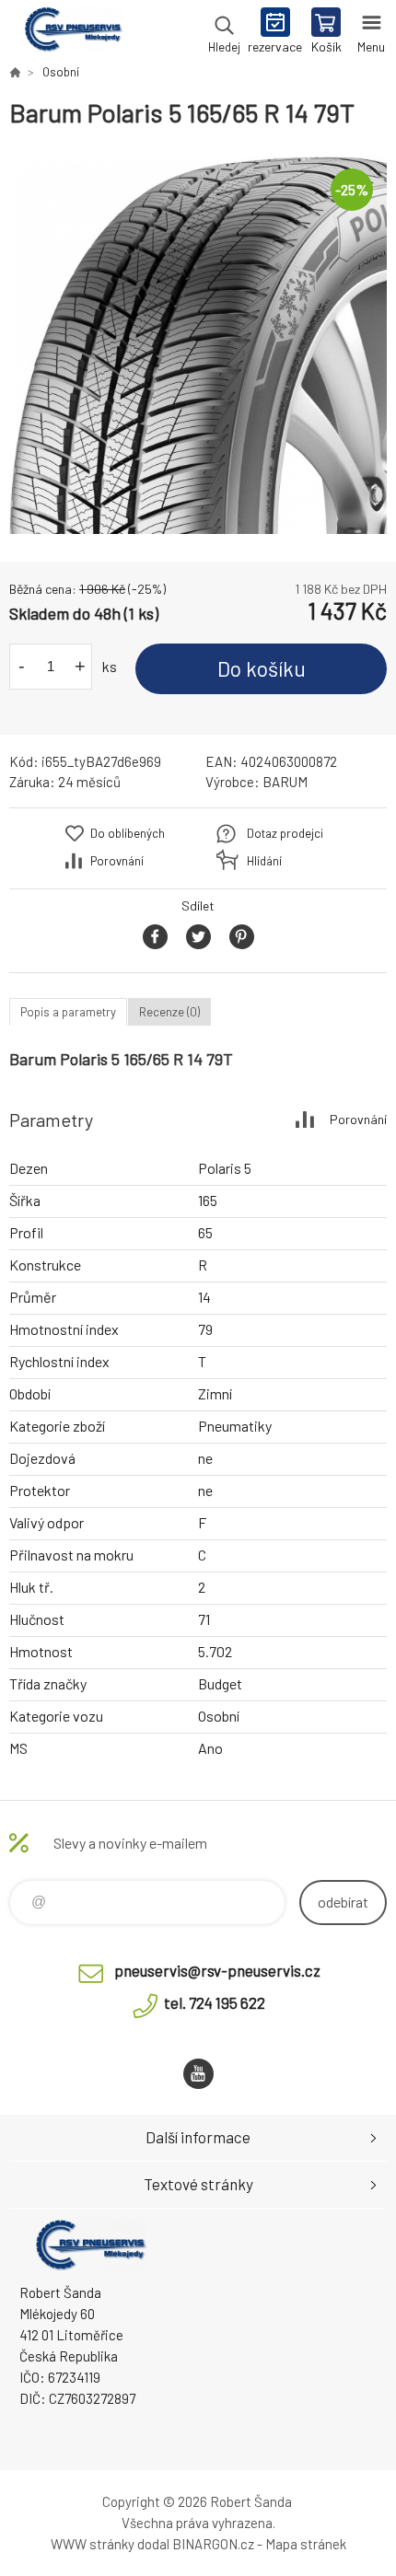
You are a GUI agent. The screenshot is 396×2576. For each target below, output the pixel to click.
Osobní (61, 72)
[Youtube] (198, 2074)
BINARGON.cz (213, 2544)
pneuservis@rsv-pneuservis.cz (217, 1970)
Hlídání (264, 861)
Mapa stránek (306, 2544)
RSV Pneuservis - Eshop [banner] (72, 32)
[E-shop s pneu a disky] (15, 72)
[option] (198, 345)
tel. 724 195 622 (215, 2002)
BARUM (285, 782)
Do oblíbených (128, 833)
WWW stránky (93, 2544)
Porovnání (117, 861)
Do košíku (262, 668)
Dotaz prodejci (285, 833)
